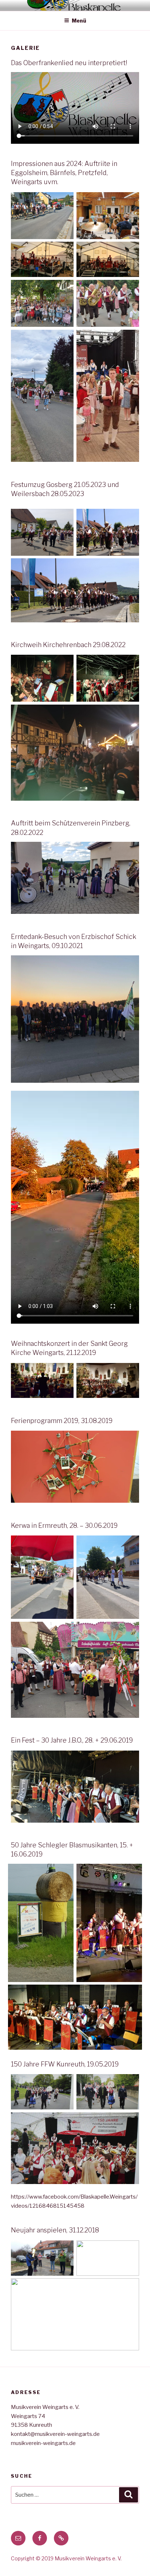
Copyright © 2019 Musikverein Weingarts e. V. (66, 2558)
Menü (79, 21)
